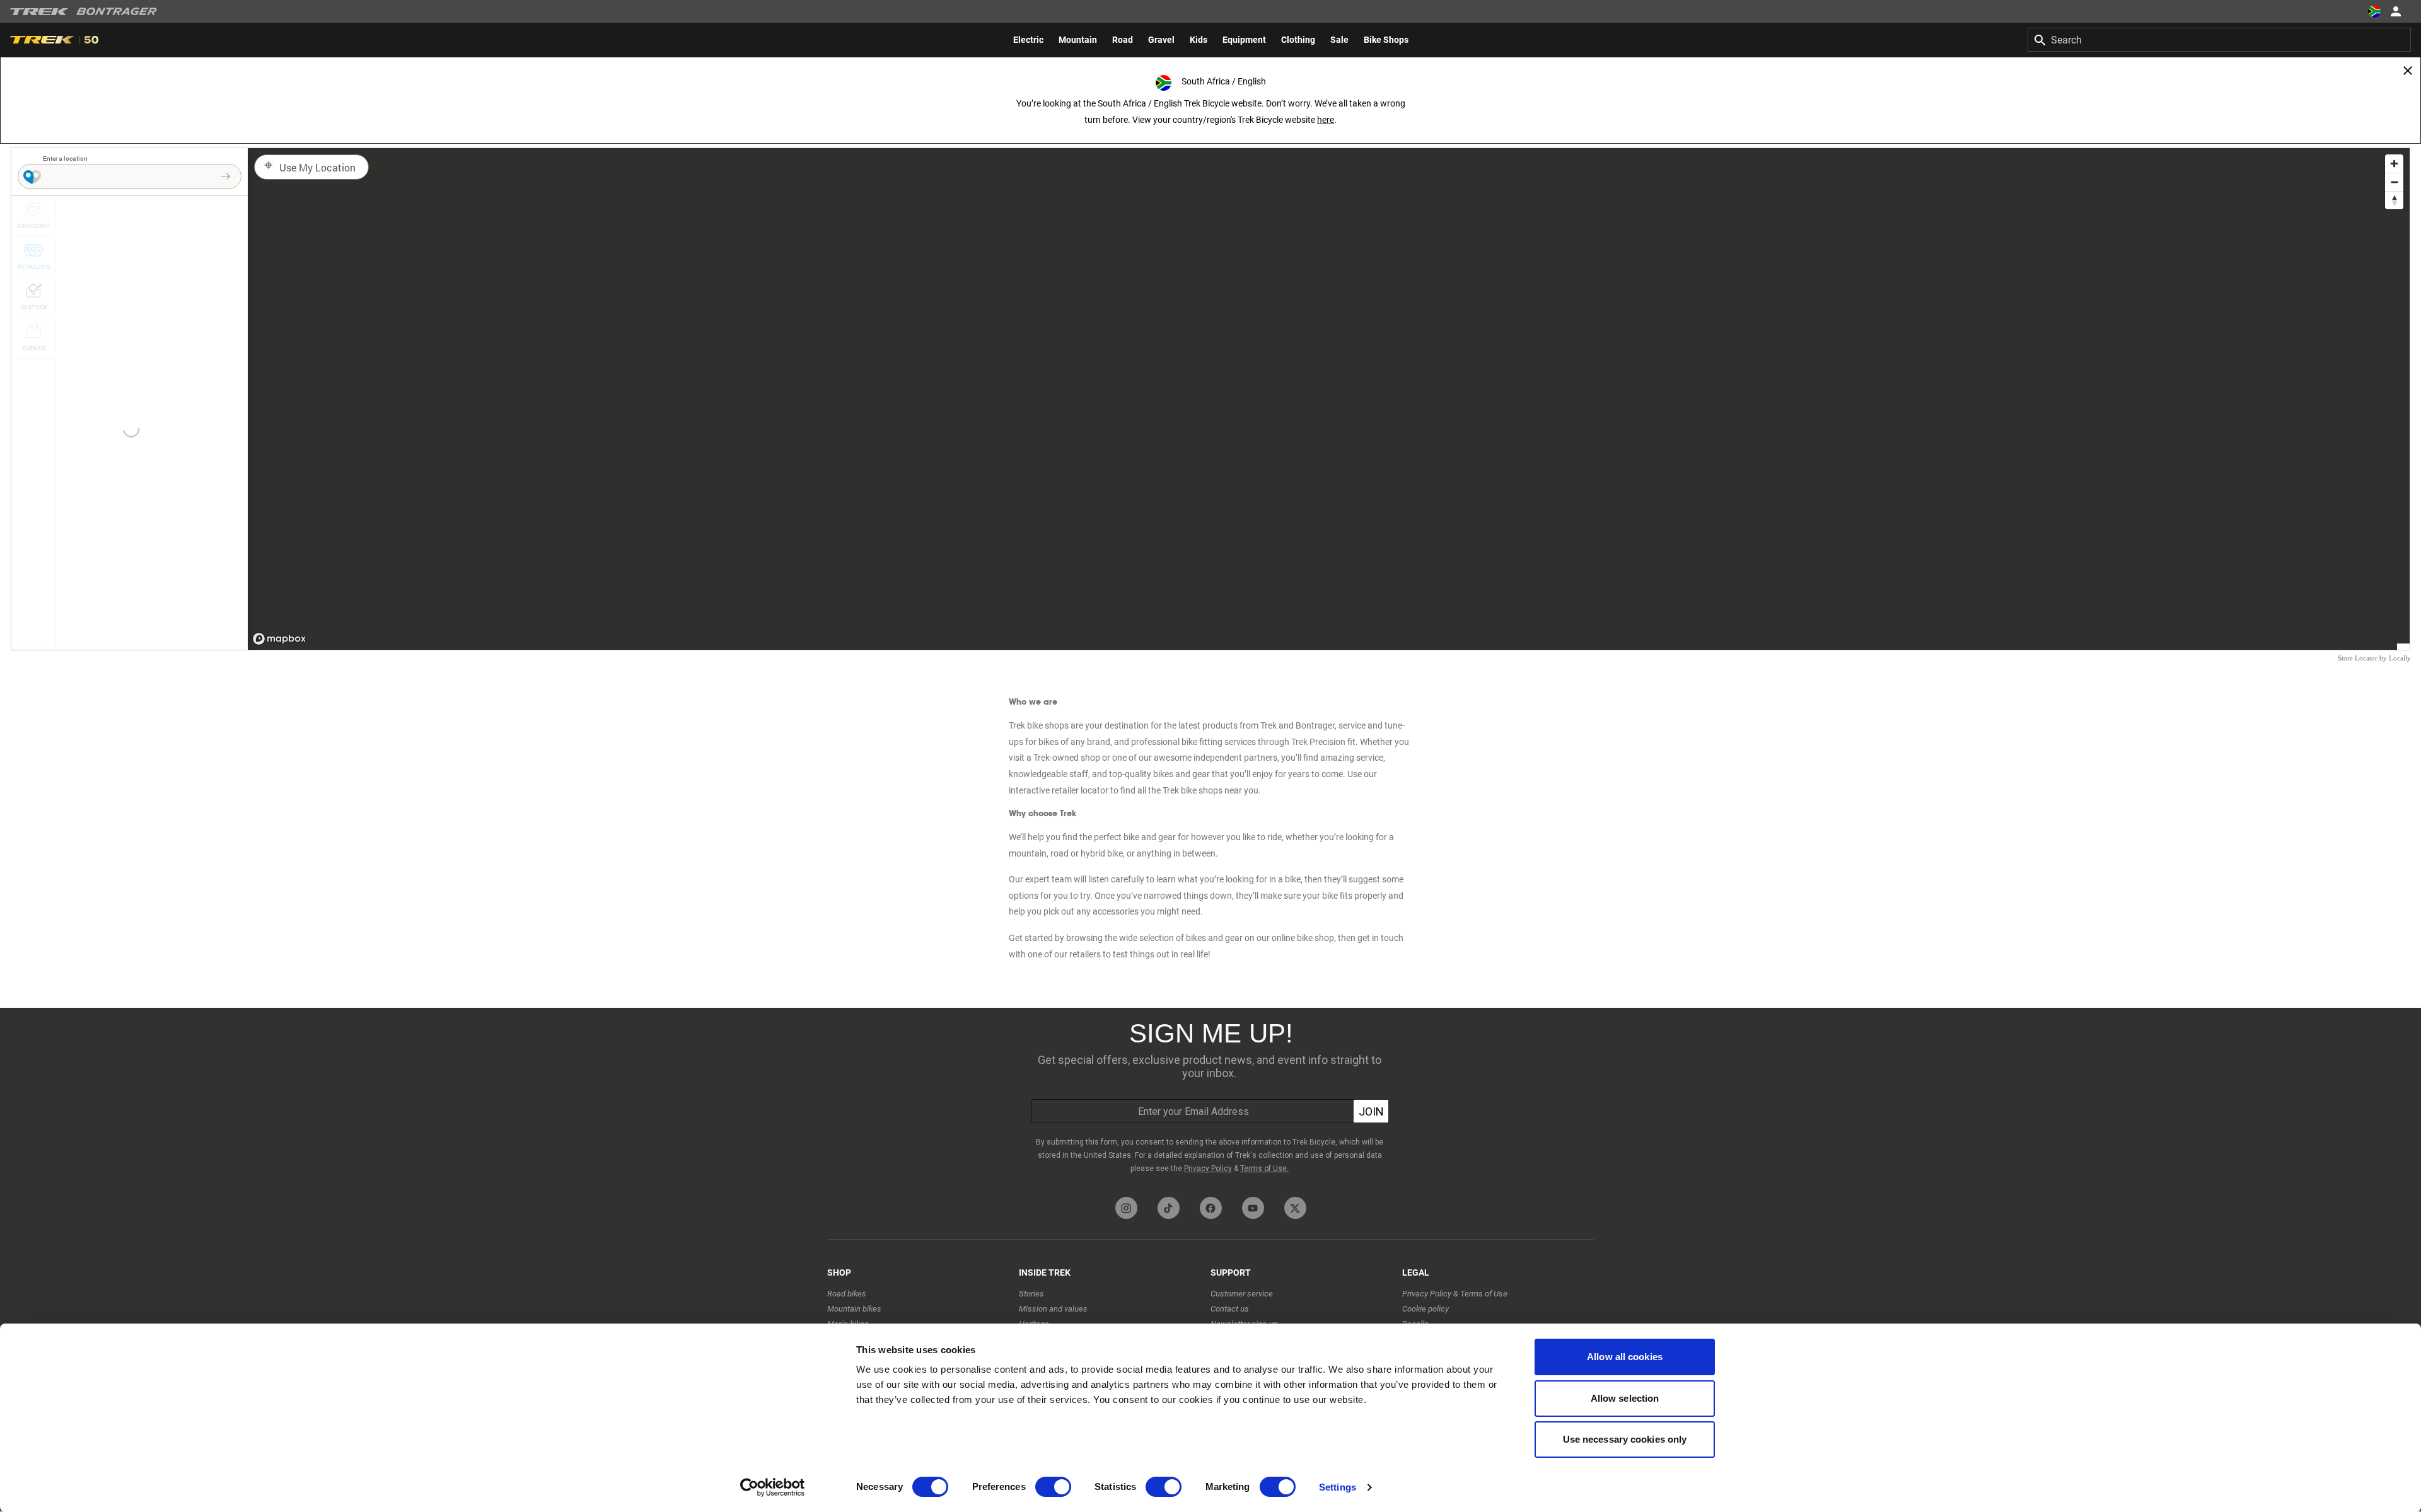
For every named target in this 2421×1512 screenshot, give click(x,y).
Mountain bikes (854, 1309)
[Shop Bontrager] (117, 11)
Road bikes (847, 1294)
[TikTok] (1169, 1208)
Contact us (1230, 1309)
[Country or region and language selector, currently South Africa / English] (2374, 11)
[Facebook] (1211, 1208)
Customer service (1242, 1294)
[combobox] (2219, 40)
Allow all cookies (1625, 1357)
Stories (1031, 1294)
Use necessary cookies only (1625, 1439)
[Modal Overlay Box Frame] (1210, 1099)
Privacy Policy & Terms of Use (1455, 1294)
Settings (1338, 1487)
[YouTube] (1253, 1208)
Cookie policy (1425, 1309)
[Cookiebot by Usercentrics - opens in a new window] (773, 1487)
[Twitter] (1295, 1208)
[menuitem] (1028, 40)
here (1326, 120)
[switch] (1053, 1487)
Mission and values (1053, 1309)
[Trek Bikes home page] (39, 12)
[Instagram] (1126, 1208)
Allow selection (1625, 1398)
